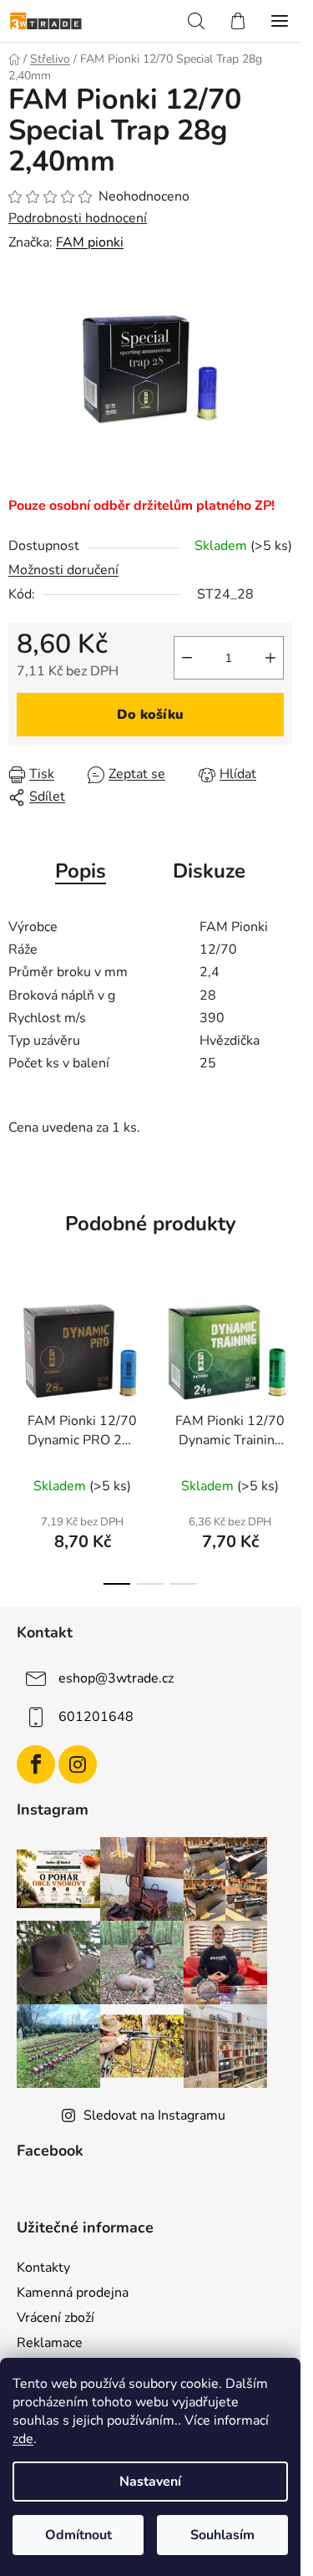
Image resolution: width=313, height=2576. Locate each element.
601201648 (96, 1717)
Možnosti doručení (63, 570)
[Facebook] (36, 1764)
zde (23, 2439)
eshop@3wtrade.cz (116, 1678)
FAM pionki (90, 242)
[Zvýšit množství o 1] (270, 658)
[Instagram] (78, 1764)
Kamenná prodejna (73, 2293)
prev (18, 1355)
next (283, 1355)
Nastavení (150, 2482)
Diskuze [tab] (209, 871)
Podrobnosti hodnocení (78, 218)
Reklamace (50, 2343)
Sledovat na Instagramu (154, 2115)
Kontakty (43, 2268)
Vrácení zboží (56, 2318)
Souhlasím (222, 2535)
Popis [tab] (81, 871)
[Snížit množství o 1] (187, 658)
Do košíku (150, 715)
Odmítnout (78, 2535)
